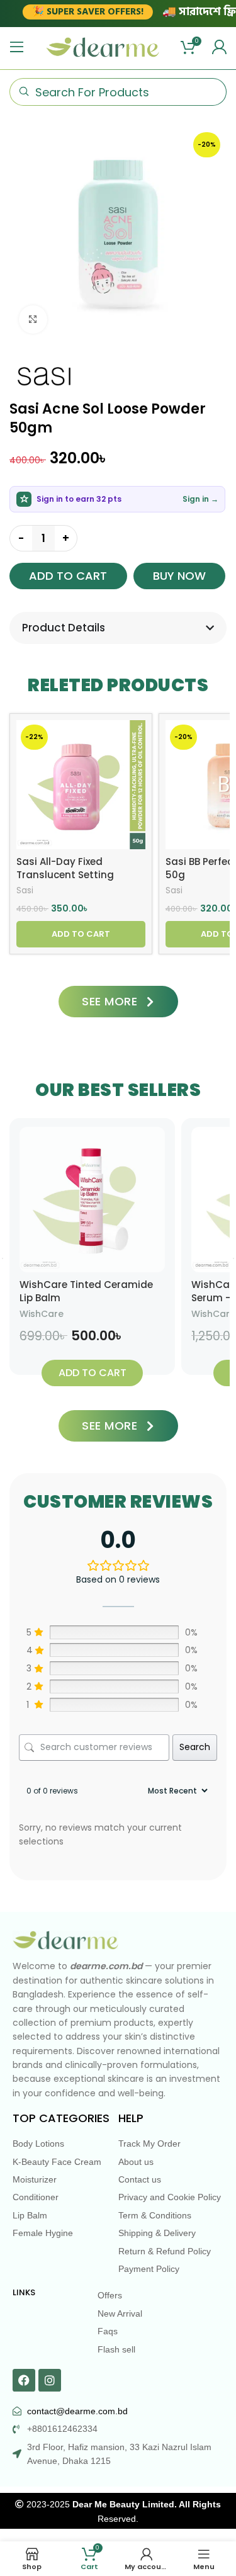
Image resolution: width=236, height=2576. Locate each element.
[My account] (219, 47)
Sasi (25, 891)
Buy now (179, 576)
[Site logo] (103, 47)
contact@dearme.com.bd (77, 2411)
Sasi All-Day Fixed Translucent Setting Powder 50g (65, 875)
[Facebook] (24, 2380)
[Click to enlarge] (33, 319)
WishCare (42, 1314)
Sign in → (200, 499)
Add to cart (68, 576)
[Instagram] (50, 2380)
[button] (81, 934)
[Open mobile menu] (17, 47)
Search (195, 1747)
